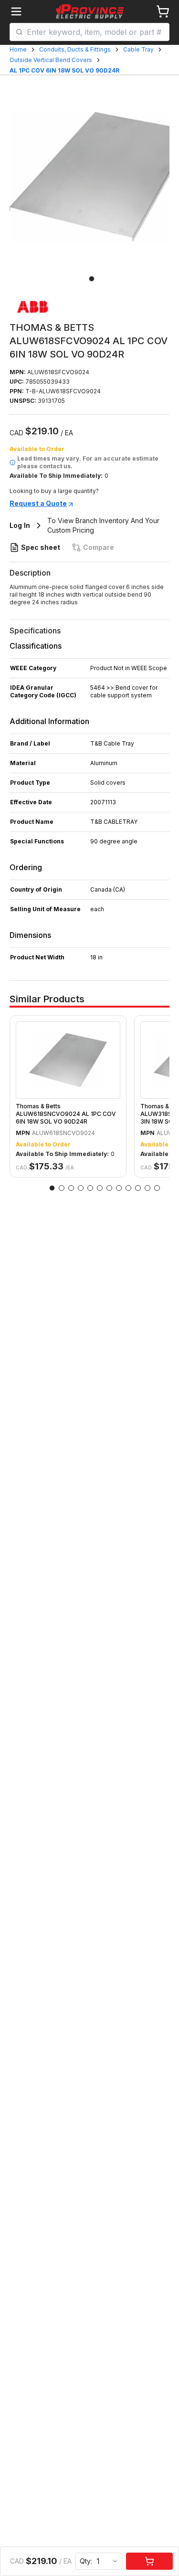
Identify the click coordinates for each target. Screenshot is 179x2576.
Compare (99, 547)
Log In (20, 525)
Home (18, 49)
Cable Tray (138, 49)
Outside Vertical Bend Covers (51, 60)
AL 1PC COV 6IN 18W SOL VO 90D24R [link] (64, 70)
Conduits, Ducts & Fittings (75, 49)
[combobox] (95, 32)
